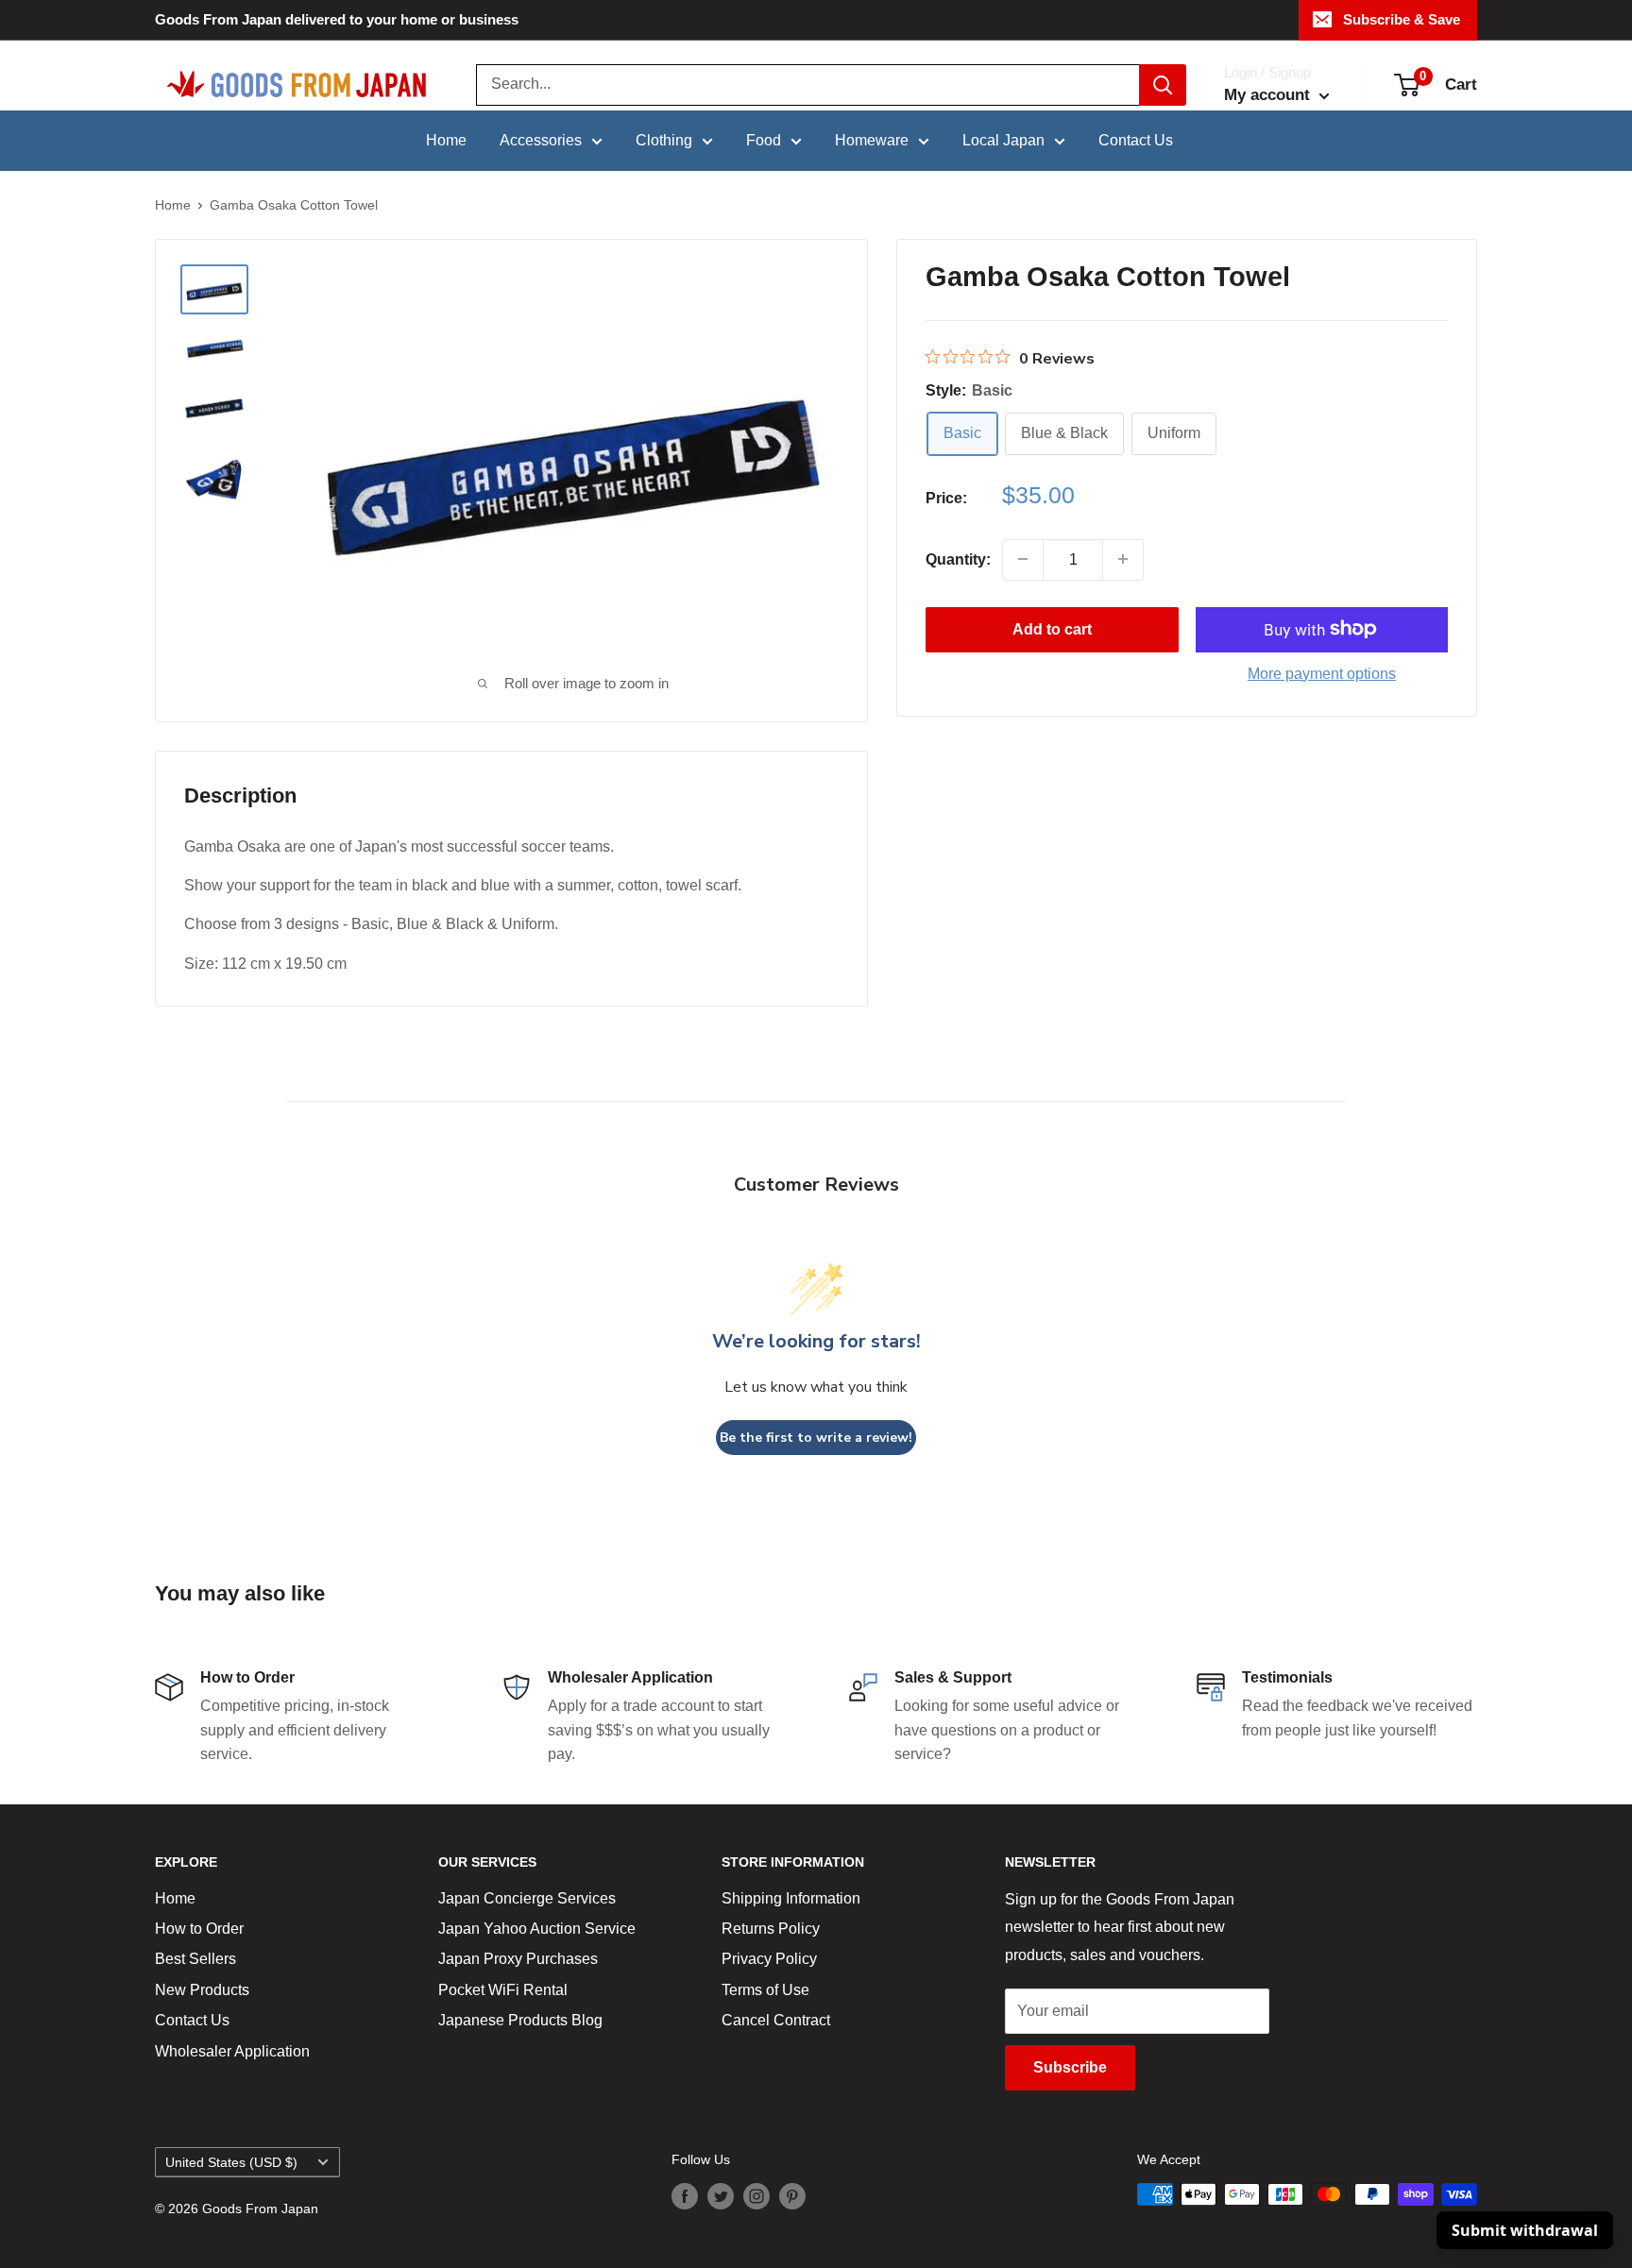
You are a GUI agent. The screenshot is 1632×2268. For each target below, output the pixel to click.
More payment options (1322, 673)
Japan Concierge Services (527, 1898)
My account (1269, 95)
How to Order (199, 1929)
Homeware (872, 140)
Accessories (541, 140)
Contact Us (1136, 140)
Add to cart (1052, 628)
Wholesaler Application (232, 2051)
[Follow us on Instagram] (756, 2196)
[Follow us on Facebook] (685, 2196)
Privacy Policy (769, 1959)
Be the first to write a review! (816, 1438)
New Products (202, 1990)
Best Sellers (195, 1959)
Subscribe (1070, 2067)
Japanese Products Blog (520, 2020)
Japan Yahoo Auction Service (537, 1929)
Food (764, 140)
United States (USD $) (231, 2163)
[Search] (1163, 85)
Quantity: (958, 559)
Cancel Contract (776, 2020)
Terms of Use (765, 1990)
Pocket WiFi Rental (503, 1990)
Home (446, 140)
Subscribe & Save (1402, 19)
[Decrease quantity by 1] (1023, 559)
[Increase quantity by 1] (1123, 559)
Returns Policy (771, 1929)
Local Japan (1003, 140)
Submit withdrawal (1525, 2230)
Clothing (664, 140)
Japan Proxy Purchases (518, 1959)
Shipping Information (791, 1898)
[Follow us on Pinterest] (792, 2196)
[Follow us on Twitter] (721, 2196)
